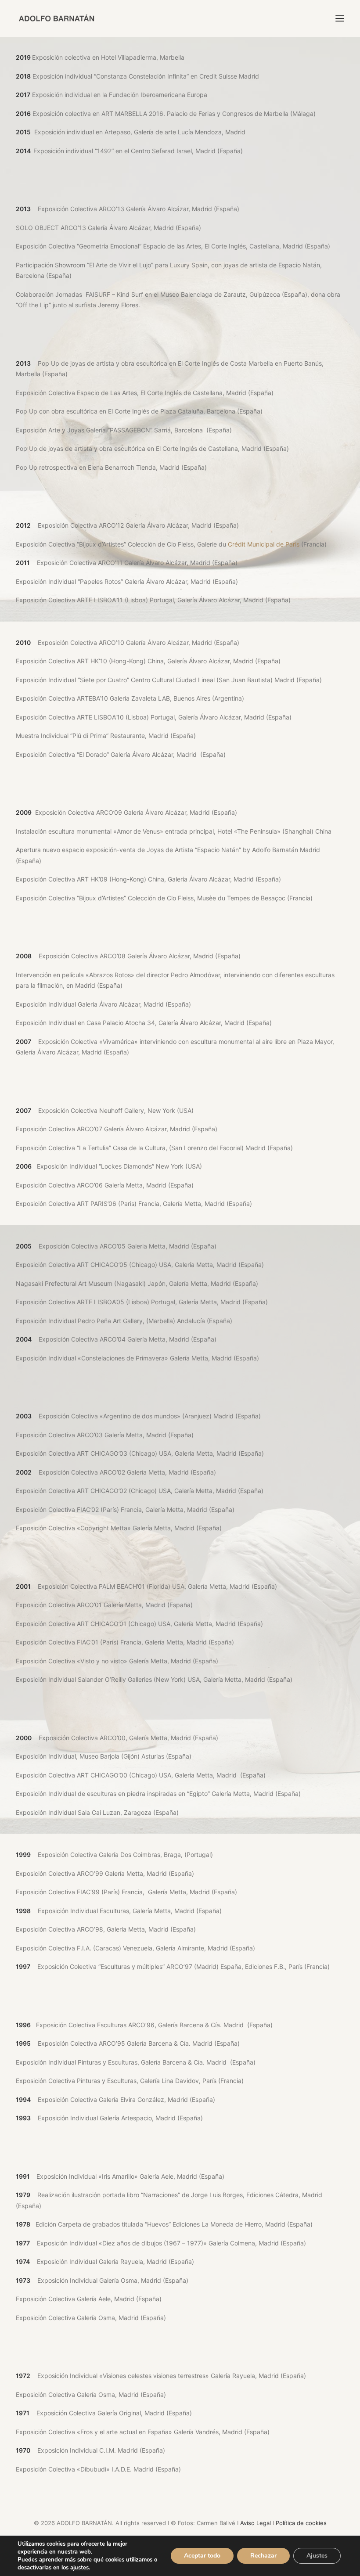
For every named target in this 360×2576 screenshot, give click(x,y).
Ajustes (317, 2556)
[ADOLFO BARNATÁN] (56, 18)
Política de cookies (301, 2523)
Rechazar (263, 2556)
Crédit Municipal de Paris (264, 544)
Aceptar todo (202, 2556)
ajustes (79, 2568)
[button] (340, 18)
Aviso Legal (256, 2523)
